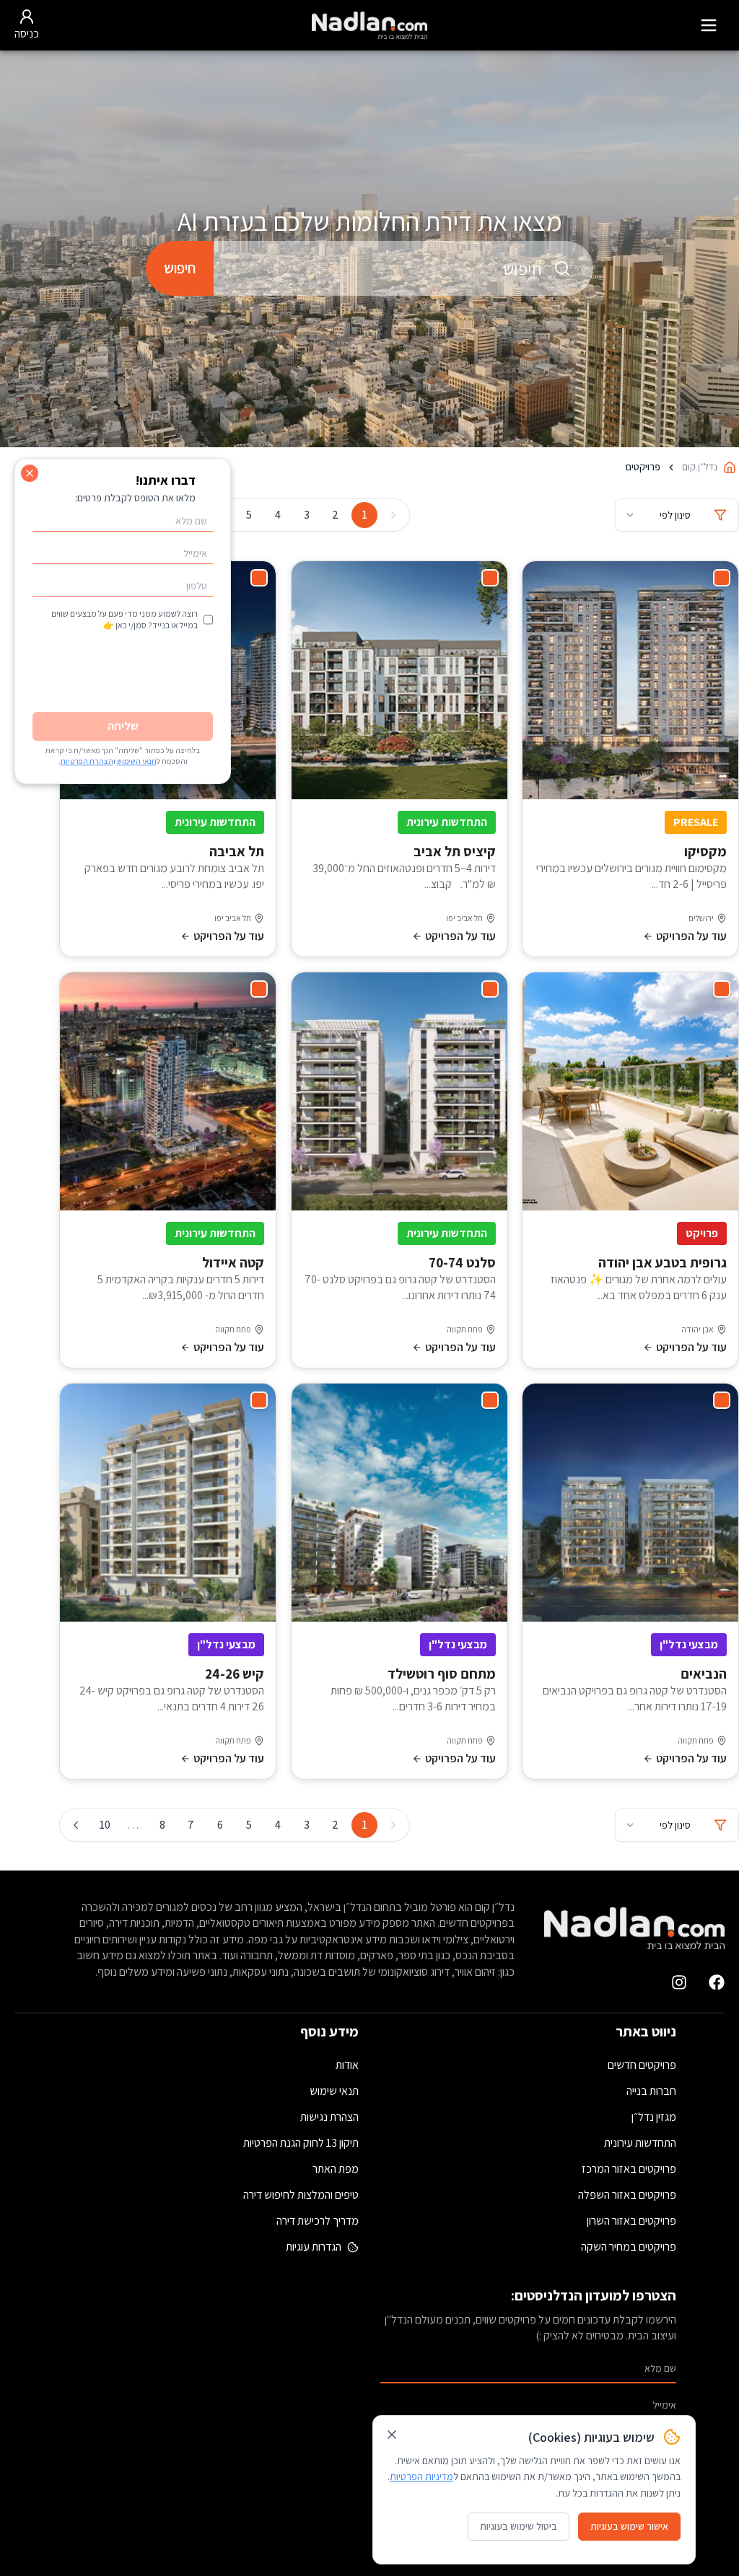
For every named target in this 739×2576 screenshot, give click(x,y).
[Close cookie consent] (392, 2435)
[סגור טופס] (30, 473)
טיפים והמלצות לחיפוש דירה (301, 2195)
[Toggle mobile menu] (709, 25)
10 (105, 1825)
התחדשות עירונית (640, 2143)
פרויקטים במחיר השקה (629, 2247)
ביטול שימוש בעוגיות (519, 2526)
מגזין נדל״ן (654, 2117)
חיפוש (180, 268)
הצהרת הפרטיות (87, 761)
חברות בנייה (651, 2091)
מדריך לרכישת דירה (318, 2221)
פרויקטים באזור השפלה (627, 2195)
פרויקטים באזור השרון (631, 2221)
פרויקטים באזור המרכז (629, 2169)
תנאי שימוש (334, 2091)
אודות (347, 2065)
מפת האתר (336, 2169)
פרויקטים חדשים (642, 2065)
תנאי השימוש (137, 761)
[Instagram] (679, 1982)
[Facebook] (717, 1982)
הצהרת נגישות (329, 2117)
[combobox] (403, 268)
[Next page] (76, 1825)
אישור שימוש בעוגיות (629, 2526)
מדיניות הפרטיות (421, 2476)
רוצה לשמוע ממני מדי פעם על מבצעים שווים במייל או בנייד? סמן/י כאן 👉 (124, 619)
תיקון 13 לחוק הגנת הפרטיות (301, 2143)
